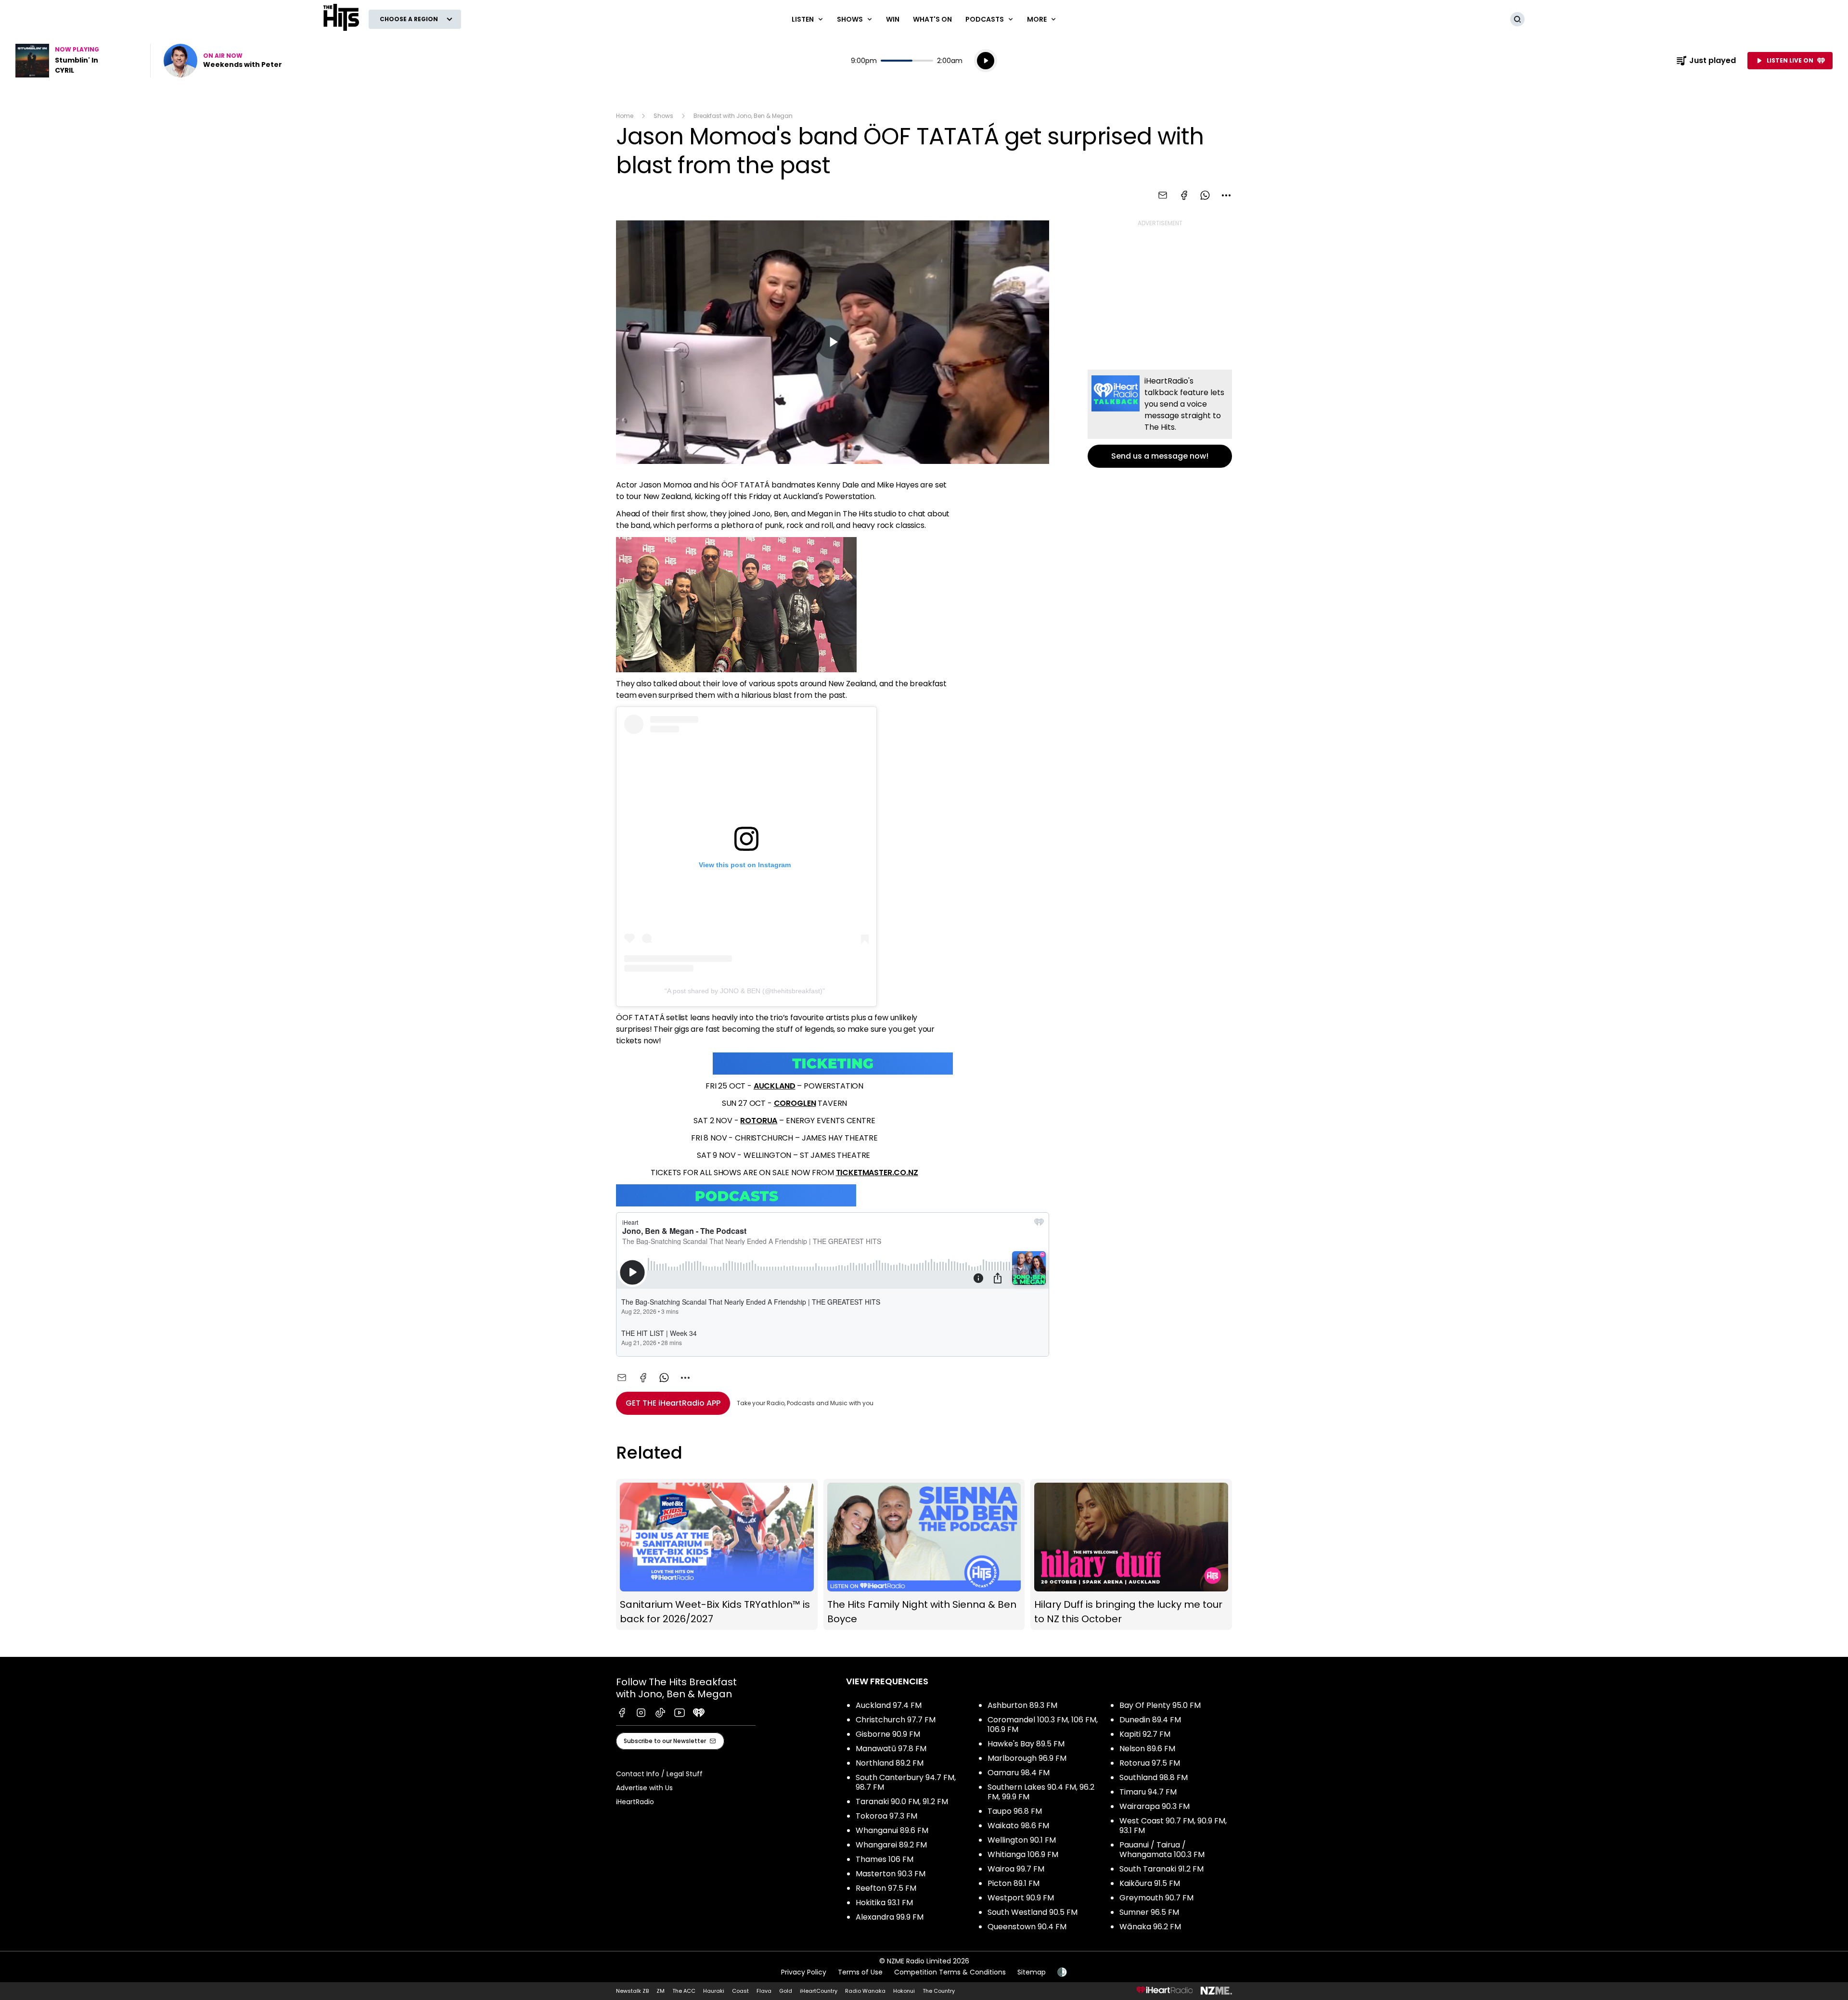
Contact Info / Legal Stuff (659, 1774)
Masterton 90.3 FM (891, 1874)
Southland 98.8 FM (1154, 1777)
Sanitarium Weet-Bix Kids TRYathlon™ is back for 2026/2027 (717, 1555)
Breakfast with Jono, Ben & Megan (743, 116)
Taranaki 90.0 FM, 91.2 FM (902, 1801)
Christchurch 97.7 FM (896, 1720)
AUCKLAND (775, 1086)
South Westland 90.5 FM (1033, 1912)
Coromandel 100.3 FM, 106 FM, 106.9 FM (1043, 1724)
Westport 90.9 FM (1021, 1898)
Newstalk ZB (632, 1991)
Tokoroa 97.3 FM (886, 1816)
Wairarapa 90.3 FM (1155, 1806)
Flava (764, 1991)
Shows (663, 116)
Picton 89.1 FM (1014, 1883)
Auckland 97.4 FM (889, 1705)
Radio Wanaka (865, 1991)
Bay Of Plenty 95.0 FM (1160, 1705)
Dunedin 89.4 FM (1150, 1720)
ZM (661, 1991)
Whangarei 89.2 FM (891, 1845)
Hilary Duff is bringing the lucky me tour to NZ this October (1131, 1555)
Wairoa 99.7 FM (1016, 1869)
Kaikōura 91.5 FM (1150, 1883)
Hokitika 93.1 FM (884, 1903)
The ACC (684, 1991)
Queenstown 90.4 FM (1027, 1927)
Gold (786, 1991)
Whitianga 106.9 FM (1023, 1854)
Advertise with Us (644, 1788)
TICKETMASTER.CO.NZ (877, 1173)
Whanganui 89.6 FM (892, 1830)
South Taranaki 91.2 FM (1161, 1869)
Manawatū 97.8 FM (891, 1749)
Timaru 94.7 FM (1148, 1792)
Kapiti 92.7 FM (1145, 1734)
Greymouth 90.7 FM (1156, 1898)
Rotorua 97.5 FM (1150, 1763)
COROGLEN (795, 1103)
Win (893, 19)
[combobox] (1226, 195)
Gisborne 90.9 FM (888, 1734)
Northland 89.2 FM (890, 1763)
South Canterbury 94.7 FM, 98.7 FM (906, 1782)
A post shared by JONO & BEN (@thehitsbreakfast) (745, 991)
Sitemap (1032, 1972)
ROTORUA (759, 1121)
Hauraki (714, 1991)
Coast (740, 1991)
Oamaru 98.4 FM (1019, 1773)
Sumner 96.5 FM (1149, 1912)
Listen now (223, 61)
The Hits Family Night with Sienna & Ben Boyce (924, 1555)
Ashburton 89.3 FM (1022, 1705)
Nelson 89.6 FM (1147, 1749)
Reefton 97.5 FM (886, 1888)
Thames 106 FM (885, 1859)
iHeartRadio (635, 1802)
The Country (939, 1991)
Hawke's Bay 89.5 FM (1026, 1744)
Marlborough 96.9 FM (1027, 1758)
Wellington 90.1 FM (1022, 1840)
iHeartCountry (819, 1991)
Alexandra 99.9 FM (890, 1917)
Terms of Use (860, 1972)
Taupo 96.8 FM (1015, 1811)
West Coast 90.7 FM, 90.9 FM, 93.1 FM (1173, 1826)
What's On (932, 19)
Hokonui (904, 1991)
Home (625, 116)
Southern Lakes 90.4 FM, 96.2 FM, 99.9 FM (1041, 1792)
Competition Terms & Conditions (950, 1972)
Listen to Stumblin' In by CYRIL (77, 61)
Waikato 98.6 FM (1018, 1826)
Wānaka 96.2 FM (1150, 1927)
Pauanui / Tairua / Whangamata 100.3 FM (1162, 1850)
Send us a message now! (1160, 419)
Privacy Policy (804, 1972)
